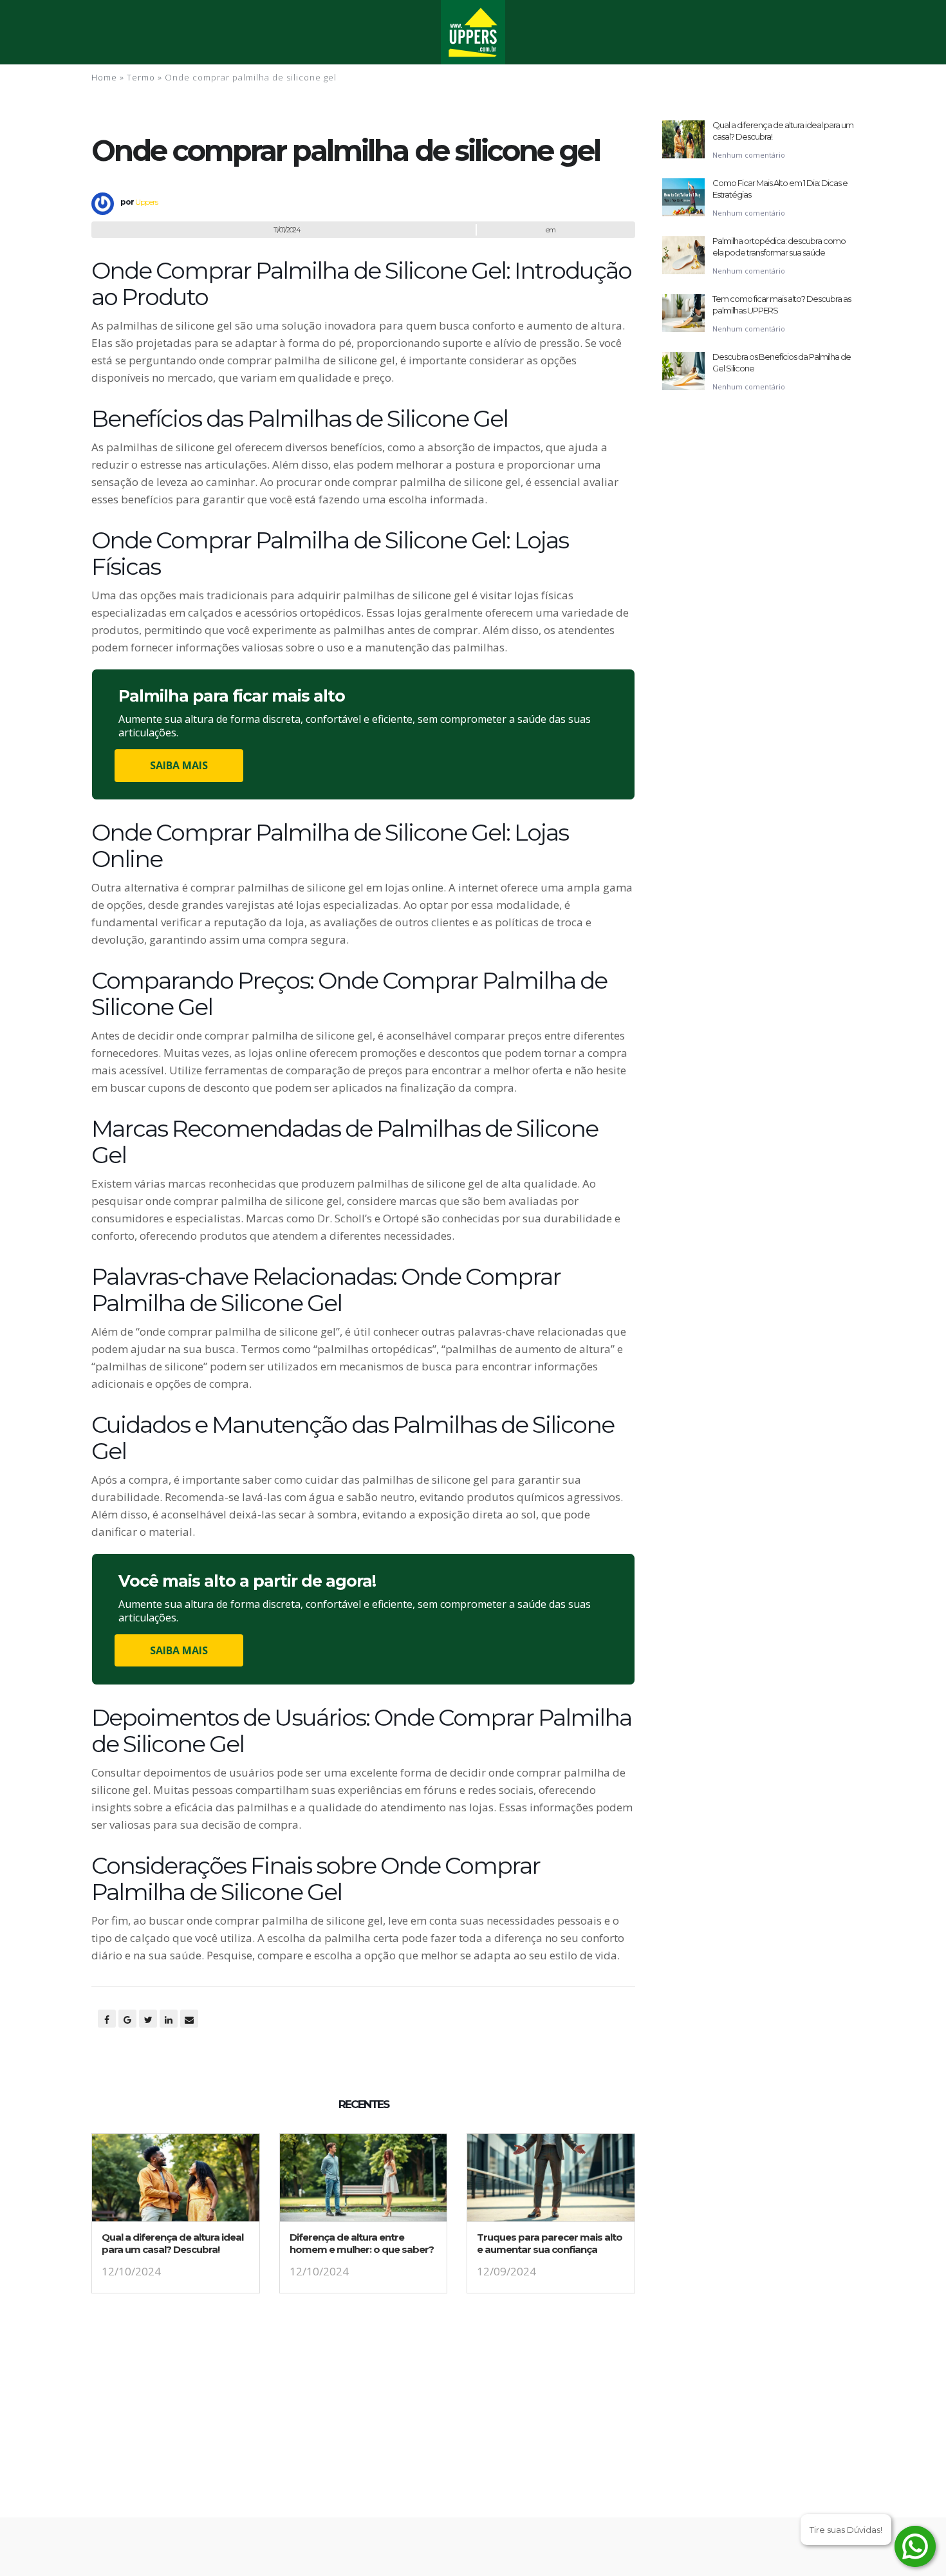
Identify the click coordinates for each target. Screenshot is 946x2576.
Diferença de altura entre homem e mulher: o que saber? (362, 2243)
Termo (141, 77)
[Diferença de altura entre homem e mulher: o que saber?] (364, 2182)
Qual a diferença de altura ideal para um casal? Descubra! (172, 2243)
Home (104, 77)
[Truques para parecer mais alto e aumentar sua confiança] (551, 2182)
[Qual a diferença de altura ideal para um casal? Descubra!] (176, 2182)
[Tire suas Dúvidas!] (915, 2546)
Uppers (146, 202)
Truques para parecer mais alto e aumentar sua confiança (550, 2243)
